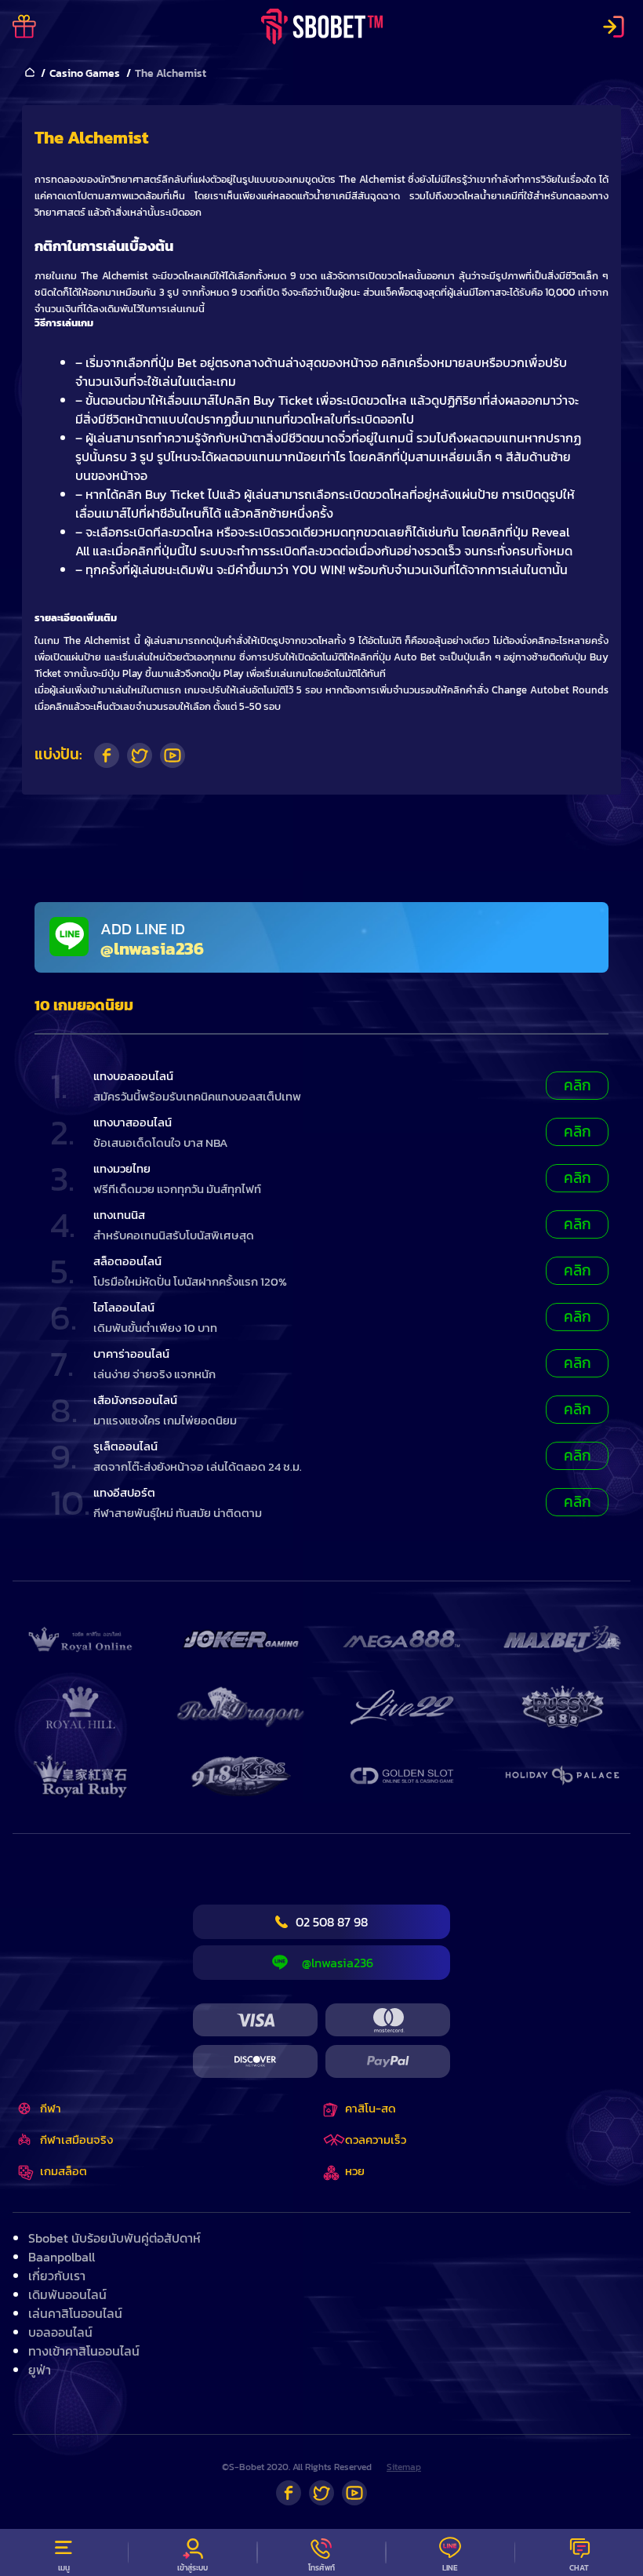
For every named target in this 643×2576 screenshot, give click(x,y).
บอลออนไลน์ (60, 2332)
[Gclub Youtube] (354, 2493)
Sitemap (404, 2467)
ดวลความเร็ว (376, 2139)
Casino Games (85, 73)
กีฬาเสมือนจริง (76, 2139)
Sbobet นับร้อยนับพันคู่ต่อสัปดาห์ (114, 2238)
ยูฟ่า (40, 2370)
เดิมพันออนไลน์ (67, 2294)
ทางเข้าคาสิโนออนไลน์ (84, 2351)
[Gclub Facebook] (289, 2493)
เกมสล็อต (64, 2171)
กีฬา (51, 2108)
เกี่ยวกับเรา (57, 2276)
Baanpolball (62, 2257)
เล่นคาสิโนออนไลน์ (75, 2313)
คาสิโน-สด (371, 2108)
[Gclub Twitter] (321, 2493)
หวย (355, 2171)
